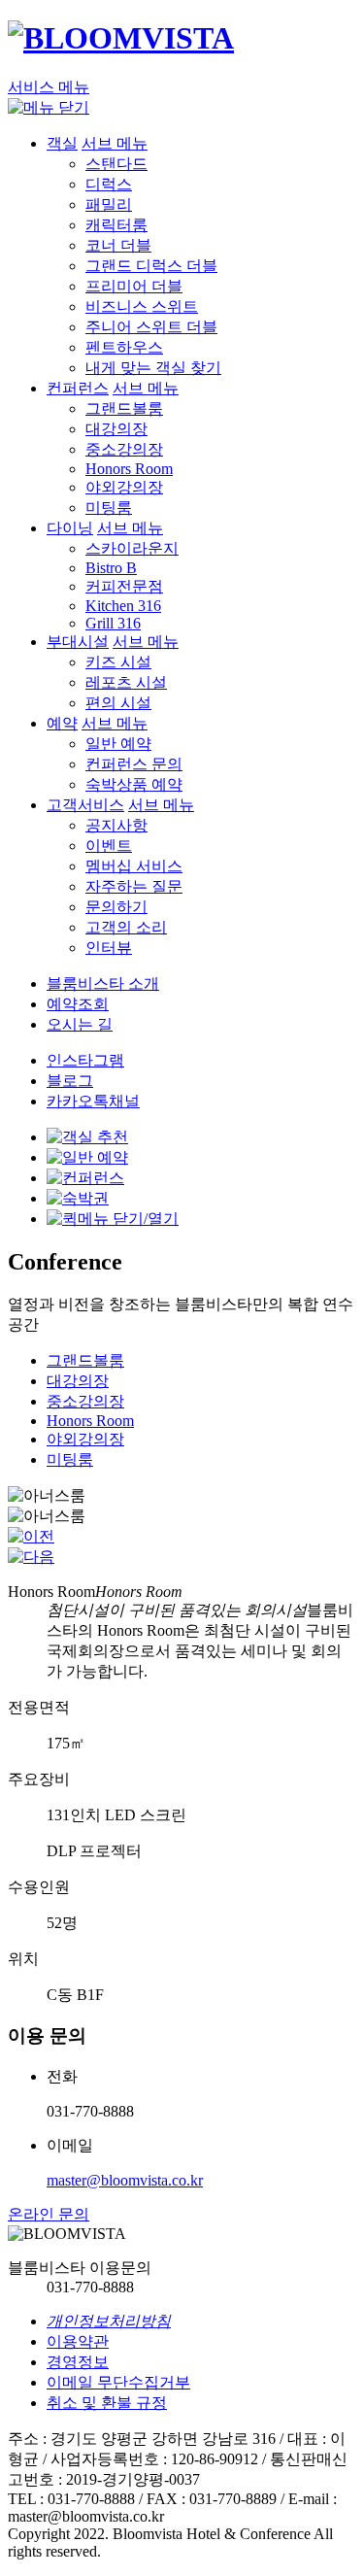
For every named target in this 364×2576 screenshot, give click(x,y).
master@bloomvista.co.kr (125, 2180)
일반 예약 (118, 744)
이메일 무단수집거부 (118, 2382)
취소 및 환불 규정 (107, 2403)
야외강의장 (124, 487)
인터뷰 (109, 948)
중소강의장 (124, 449)
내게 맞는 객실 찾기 (153, 368)
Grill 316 (113, 623)
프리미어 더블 (134, 286)
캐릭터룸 (116, 225)
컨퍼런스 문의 (134, 764)
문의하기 (116, 907)
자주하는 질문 (134, 886)
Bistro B (111, 568)
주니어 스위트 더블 (151, 327)
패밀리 (109, 204)
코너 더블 (118, 245)
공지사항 (116, 825)
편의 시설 (118, 703)
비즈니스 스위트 (142, 306)
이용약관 (78, 2341)
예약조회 (78, 1004)
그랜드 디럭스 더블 (151, 266)
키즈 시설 (118, 662)
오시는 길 (80, 1024)
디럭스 (109, 184)
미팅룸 (109, 508)
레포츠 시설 (126, 682)
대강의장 (116, 429)
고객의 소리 (126, 927)
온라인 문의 (49, 2214)
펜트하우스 (124, 347)
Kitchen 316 (123, 606)
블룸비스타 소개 (103, 983)
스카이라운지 (132, 548)
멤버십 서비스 (134, 866)
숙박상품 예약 (134, 784)
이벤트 (109, 846)
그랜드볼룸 (124, 408)
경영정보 (78, 2362)
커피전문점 (124, 586)
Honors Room (129, 469)
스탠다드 (116, 164)
